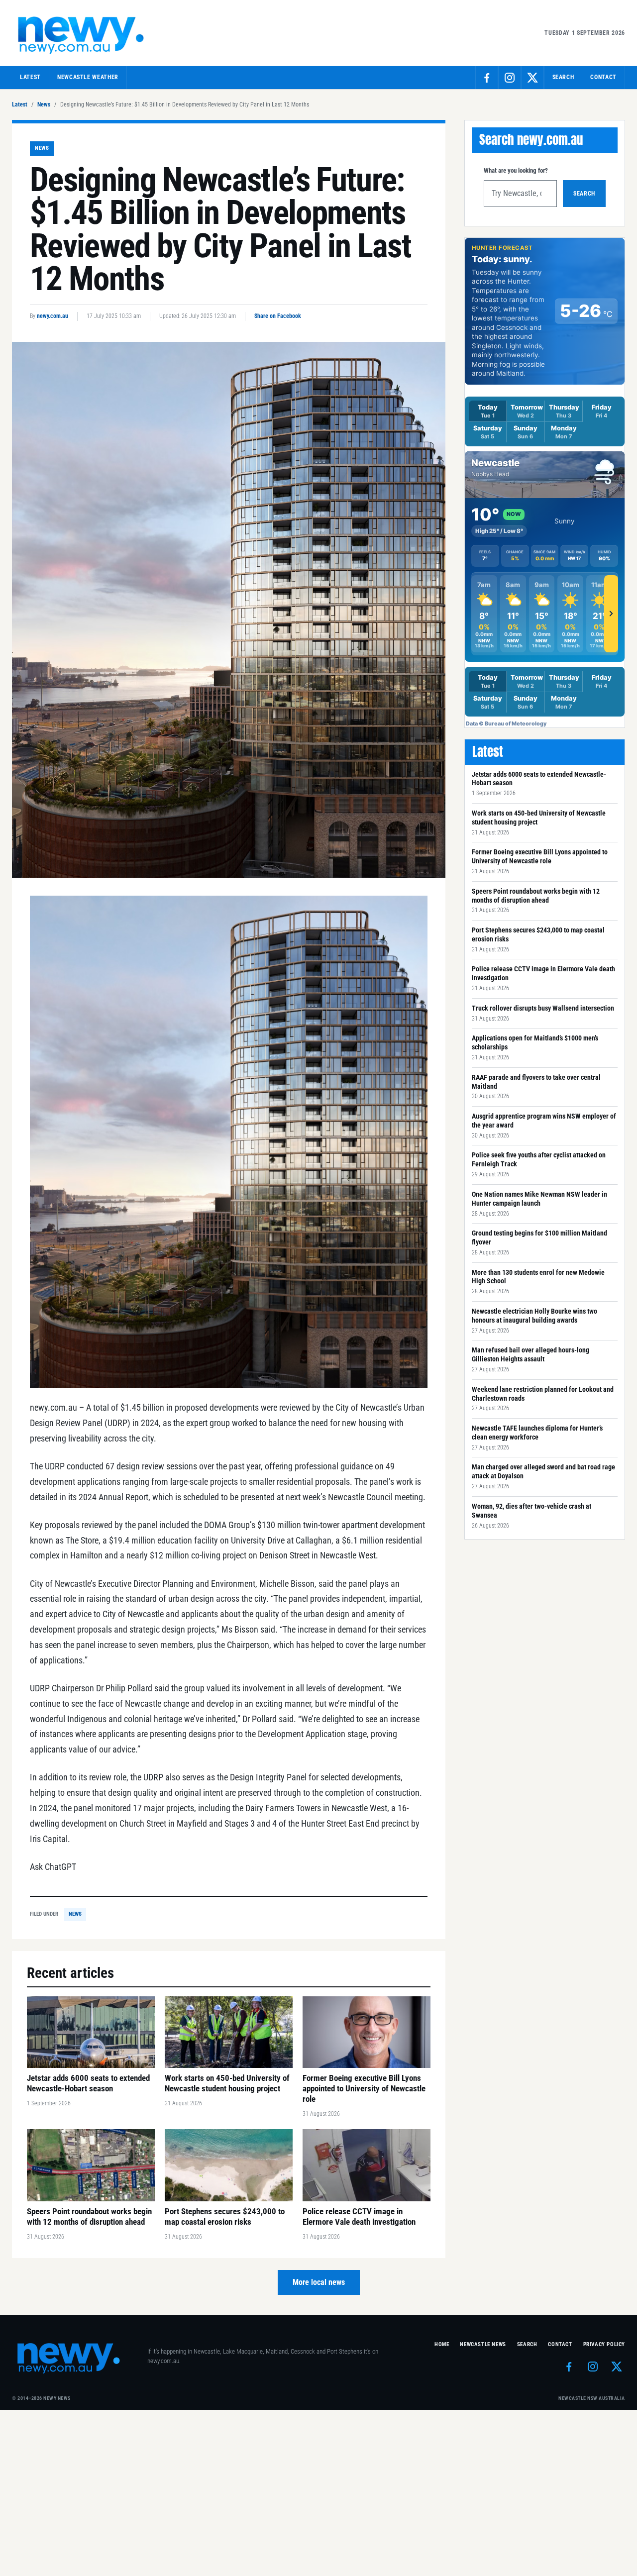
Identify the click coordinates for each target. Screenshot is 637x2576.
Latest (30, 77)
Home (442, 2344)
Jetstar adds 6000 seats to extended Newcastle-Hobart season (539, 779)
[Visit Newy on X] (532, 78)
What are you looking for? (516, 170)
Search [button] (563, 77)
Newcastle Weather (88, 77)
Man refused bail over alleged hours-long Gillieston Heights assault (531, 1354)
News (44, 104)
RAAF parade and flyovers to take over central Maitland (536, 1082)
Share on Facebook (278, 316)
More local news (319, 2282)
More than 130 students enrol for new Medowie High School (538, 1277)
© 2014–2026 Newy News (41, 2398)
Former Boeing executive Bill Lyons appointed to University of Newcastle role (540, 856)
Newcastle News (483, 2344)
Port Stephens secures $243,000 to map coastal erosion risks (538, 934)
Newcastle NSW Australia (592, 2398)
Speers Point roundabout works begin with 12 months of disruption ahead (536, 896)
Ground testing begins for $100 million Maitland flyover (539, 1237)
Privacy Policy (604, 2344)
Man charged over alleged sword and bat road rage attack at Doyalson (543, 1471)
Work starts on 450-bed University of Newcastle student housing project (539, 818)
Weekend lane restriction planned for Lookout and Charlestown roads (543, 1394)
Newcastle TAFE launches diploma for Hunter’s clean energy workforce (537, 1433)
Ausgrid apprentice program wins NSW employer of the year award (544, 1121)
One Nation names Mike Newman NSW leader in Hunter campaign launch (539, 1199)
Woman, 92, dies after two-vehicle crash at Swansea (531, 1511)
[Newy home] (82, 33)
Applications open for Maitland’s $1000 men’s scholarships (535, 1042)
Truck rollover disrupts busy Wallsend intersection (543, 1008)
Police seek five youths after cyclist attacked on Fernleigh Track (539, 1159)
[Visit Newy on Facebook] (487, 78)
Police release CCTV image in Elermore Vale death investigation (543, 973)
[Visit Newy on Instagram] (510, 78)
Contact (603, 77)
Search (584, 194)
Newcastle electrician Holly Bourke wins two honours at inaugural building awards (534, 1316)
